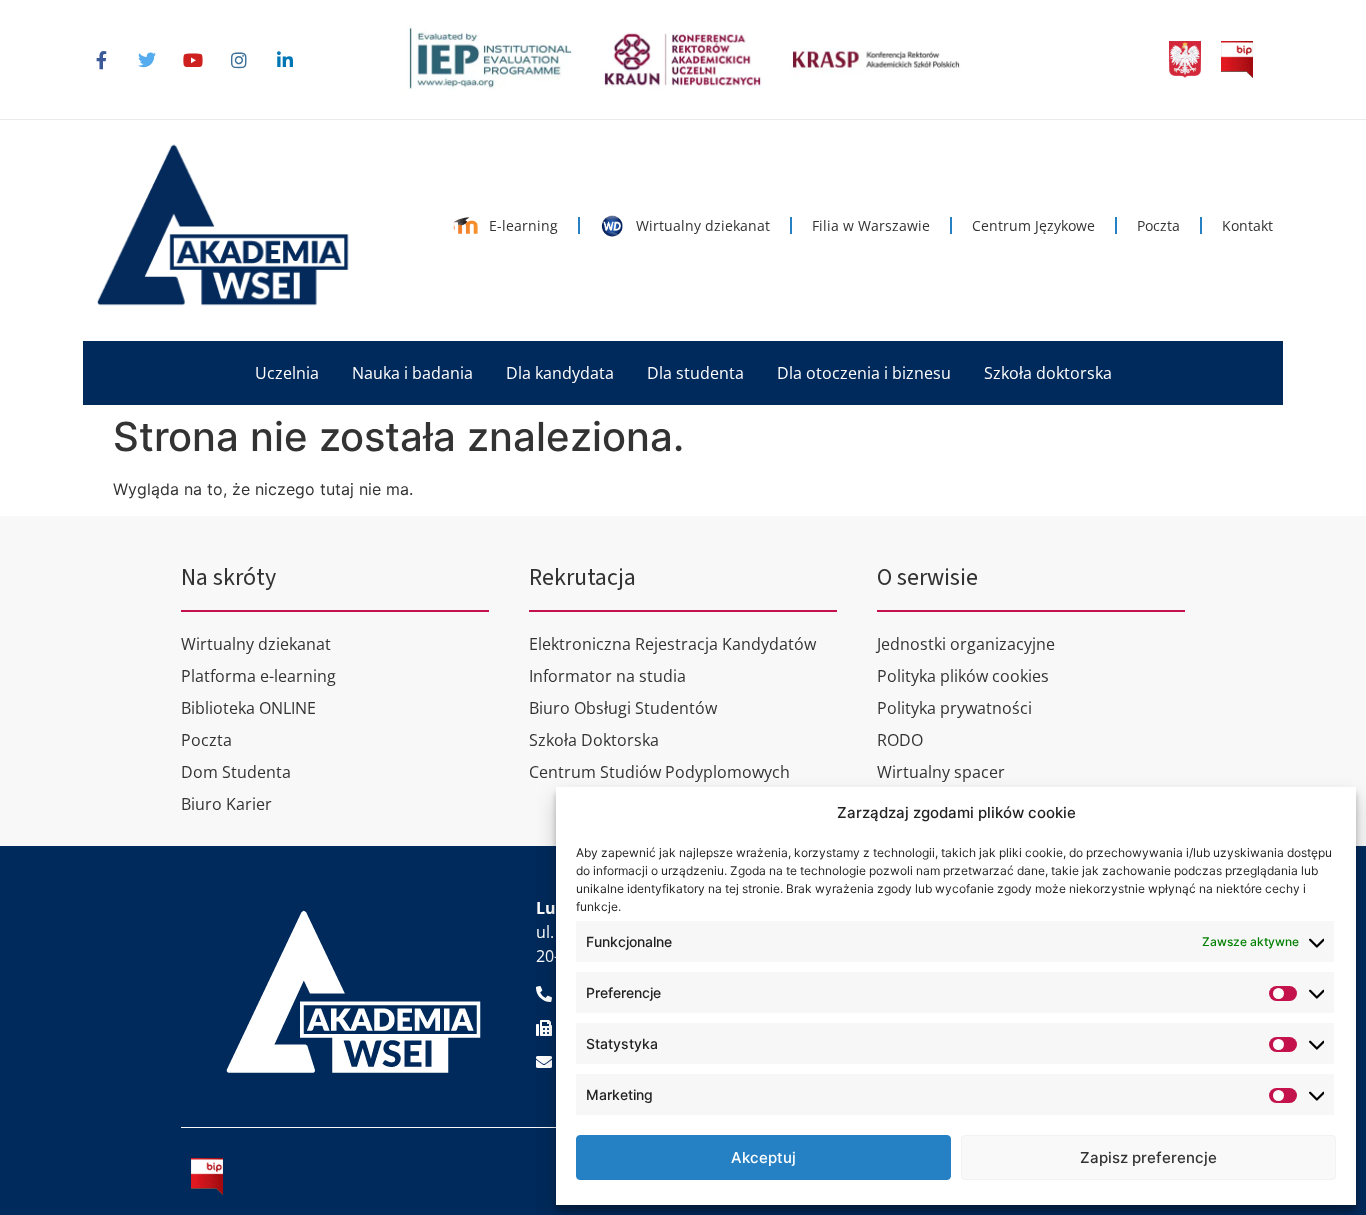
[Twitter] (147, 60)
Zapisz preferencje (1148, 1157)
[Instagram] (239, 60)
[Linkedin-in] (285, 60)
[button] (287, 373)
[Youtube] (193, 60)
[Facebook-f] (101, 60)
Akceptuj (763, 1157)
